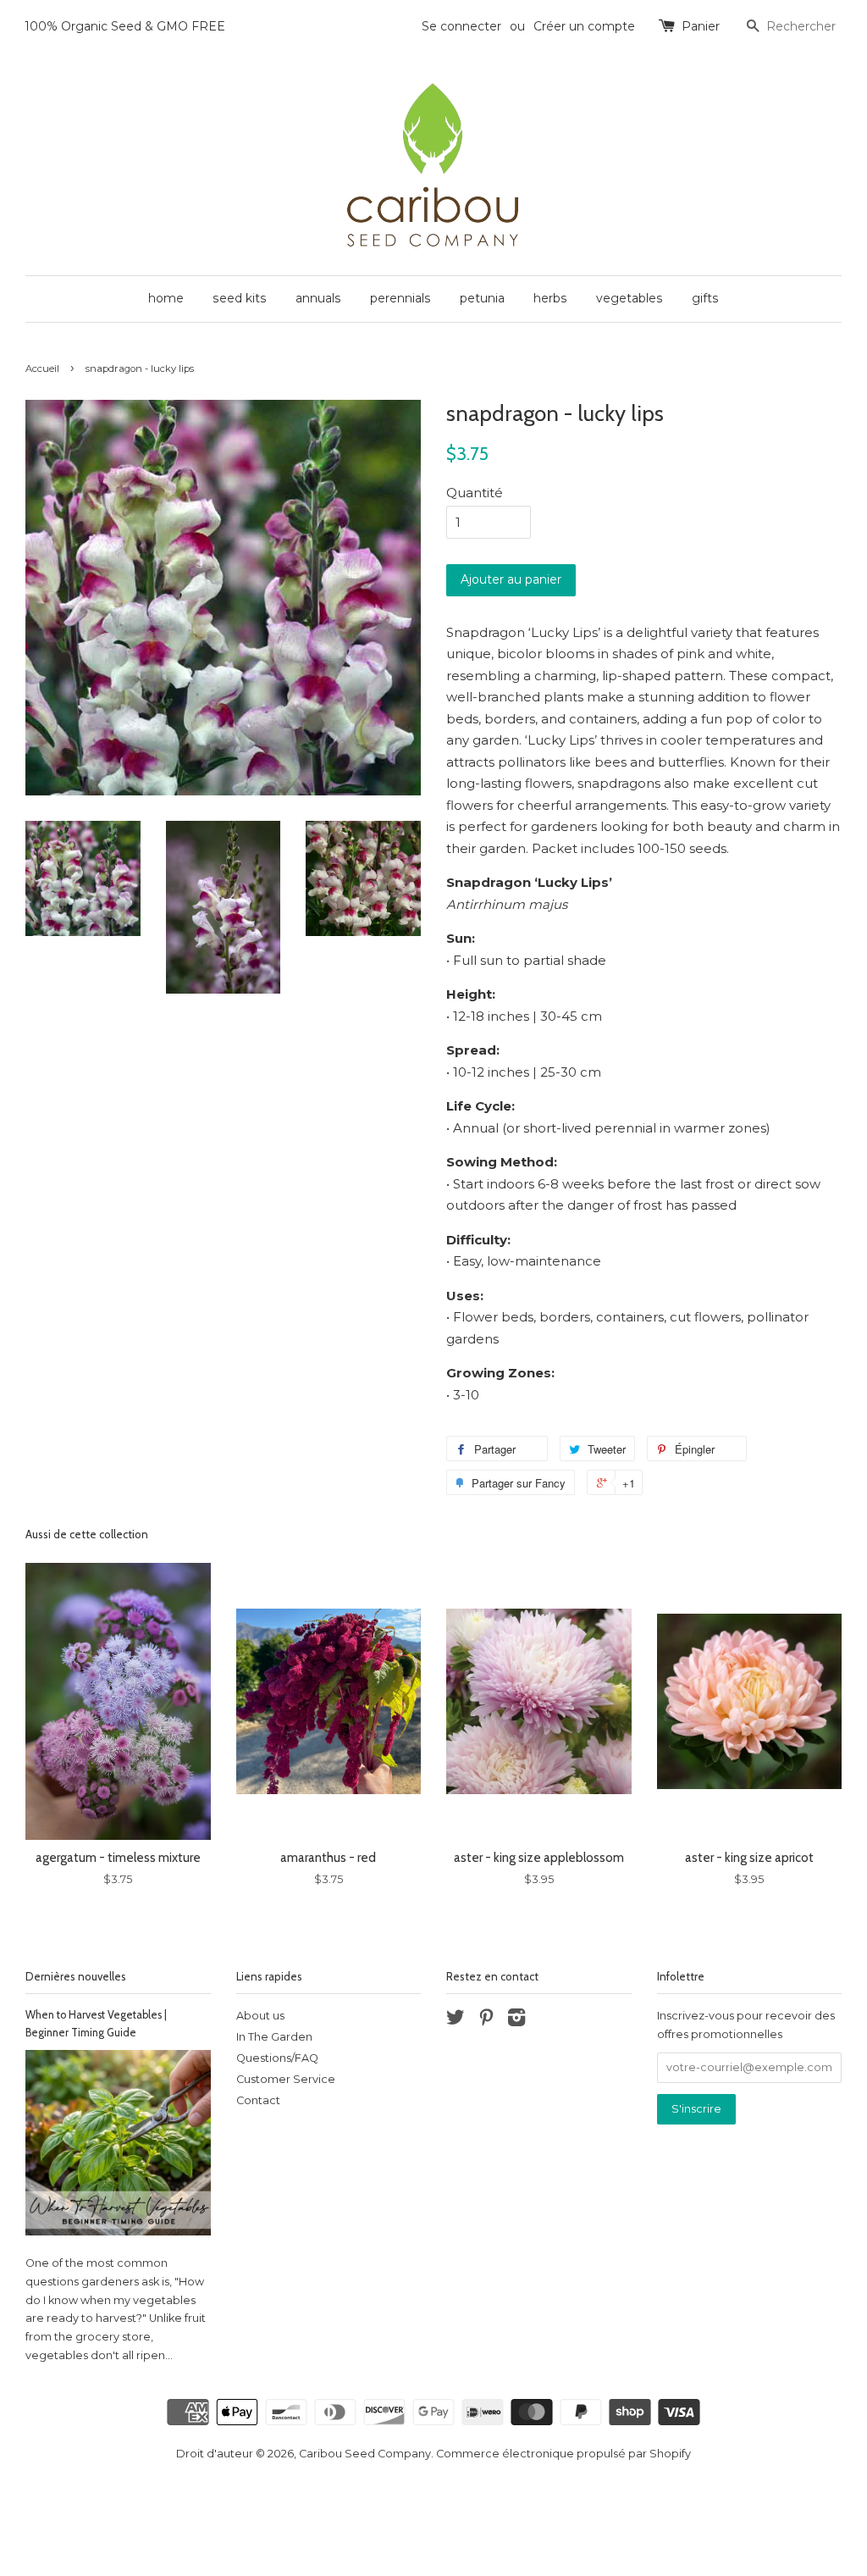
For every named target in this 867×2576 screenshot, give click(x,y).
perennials (400, 298)
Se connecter (461, 26)
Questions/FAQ (277, 2058)
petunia (482, 298)
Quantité (475, 493)
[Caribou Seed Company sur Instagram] (516, 2021)
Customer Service (286, 2079)
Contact (258, 2100)
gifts (705, 298)
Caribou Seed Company (365, 2454)
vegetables (630, 298)
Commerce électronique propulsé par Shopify (563, 2454)
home (166, 298)
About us (260, 2016)
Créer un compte (584, 26)
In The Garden (274, 2037)
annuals (318, 298)
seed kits (240, 298)
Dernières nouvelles (76, 1976)
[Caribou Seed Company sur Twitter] (456, 2021)
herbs (550, 298)
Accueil (42, 368)
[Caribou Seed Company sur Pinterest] (486, 2021)
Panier (701, 26)
